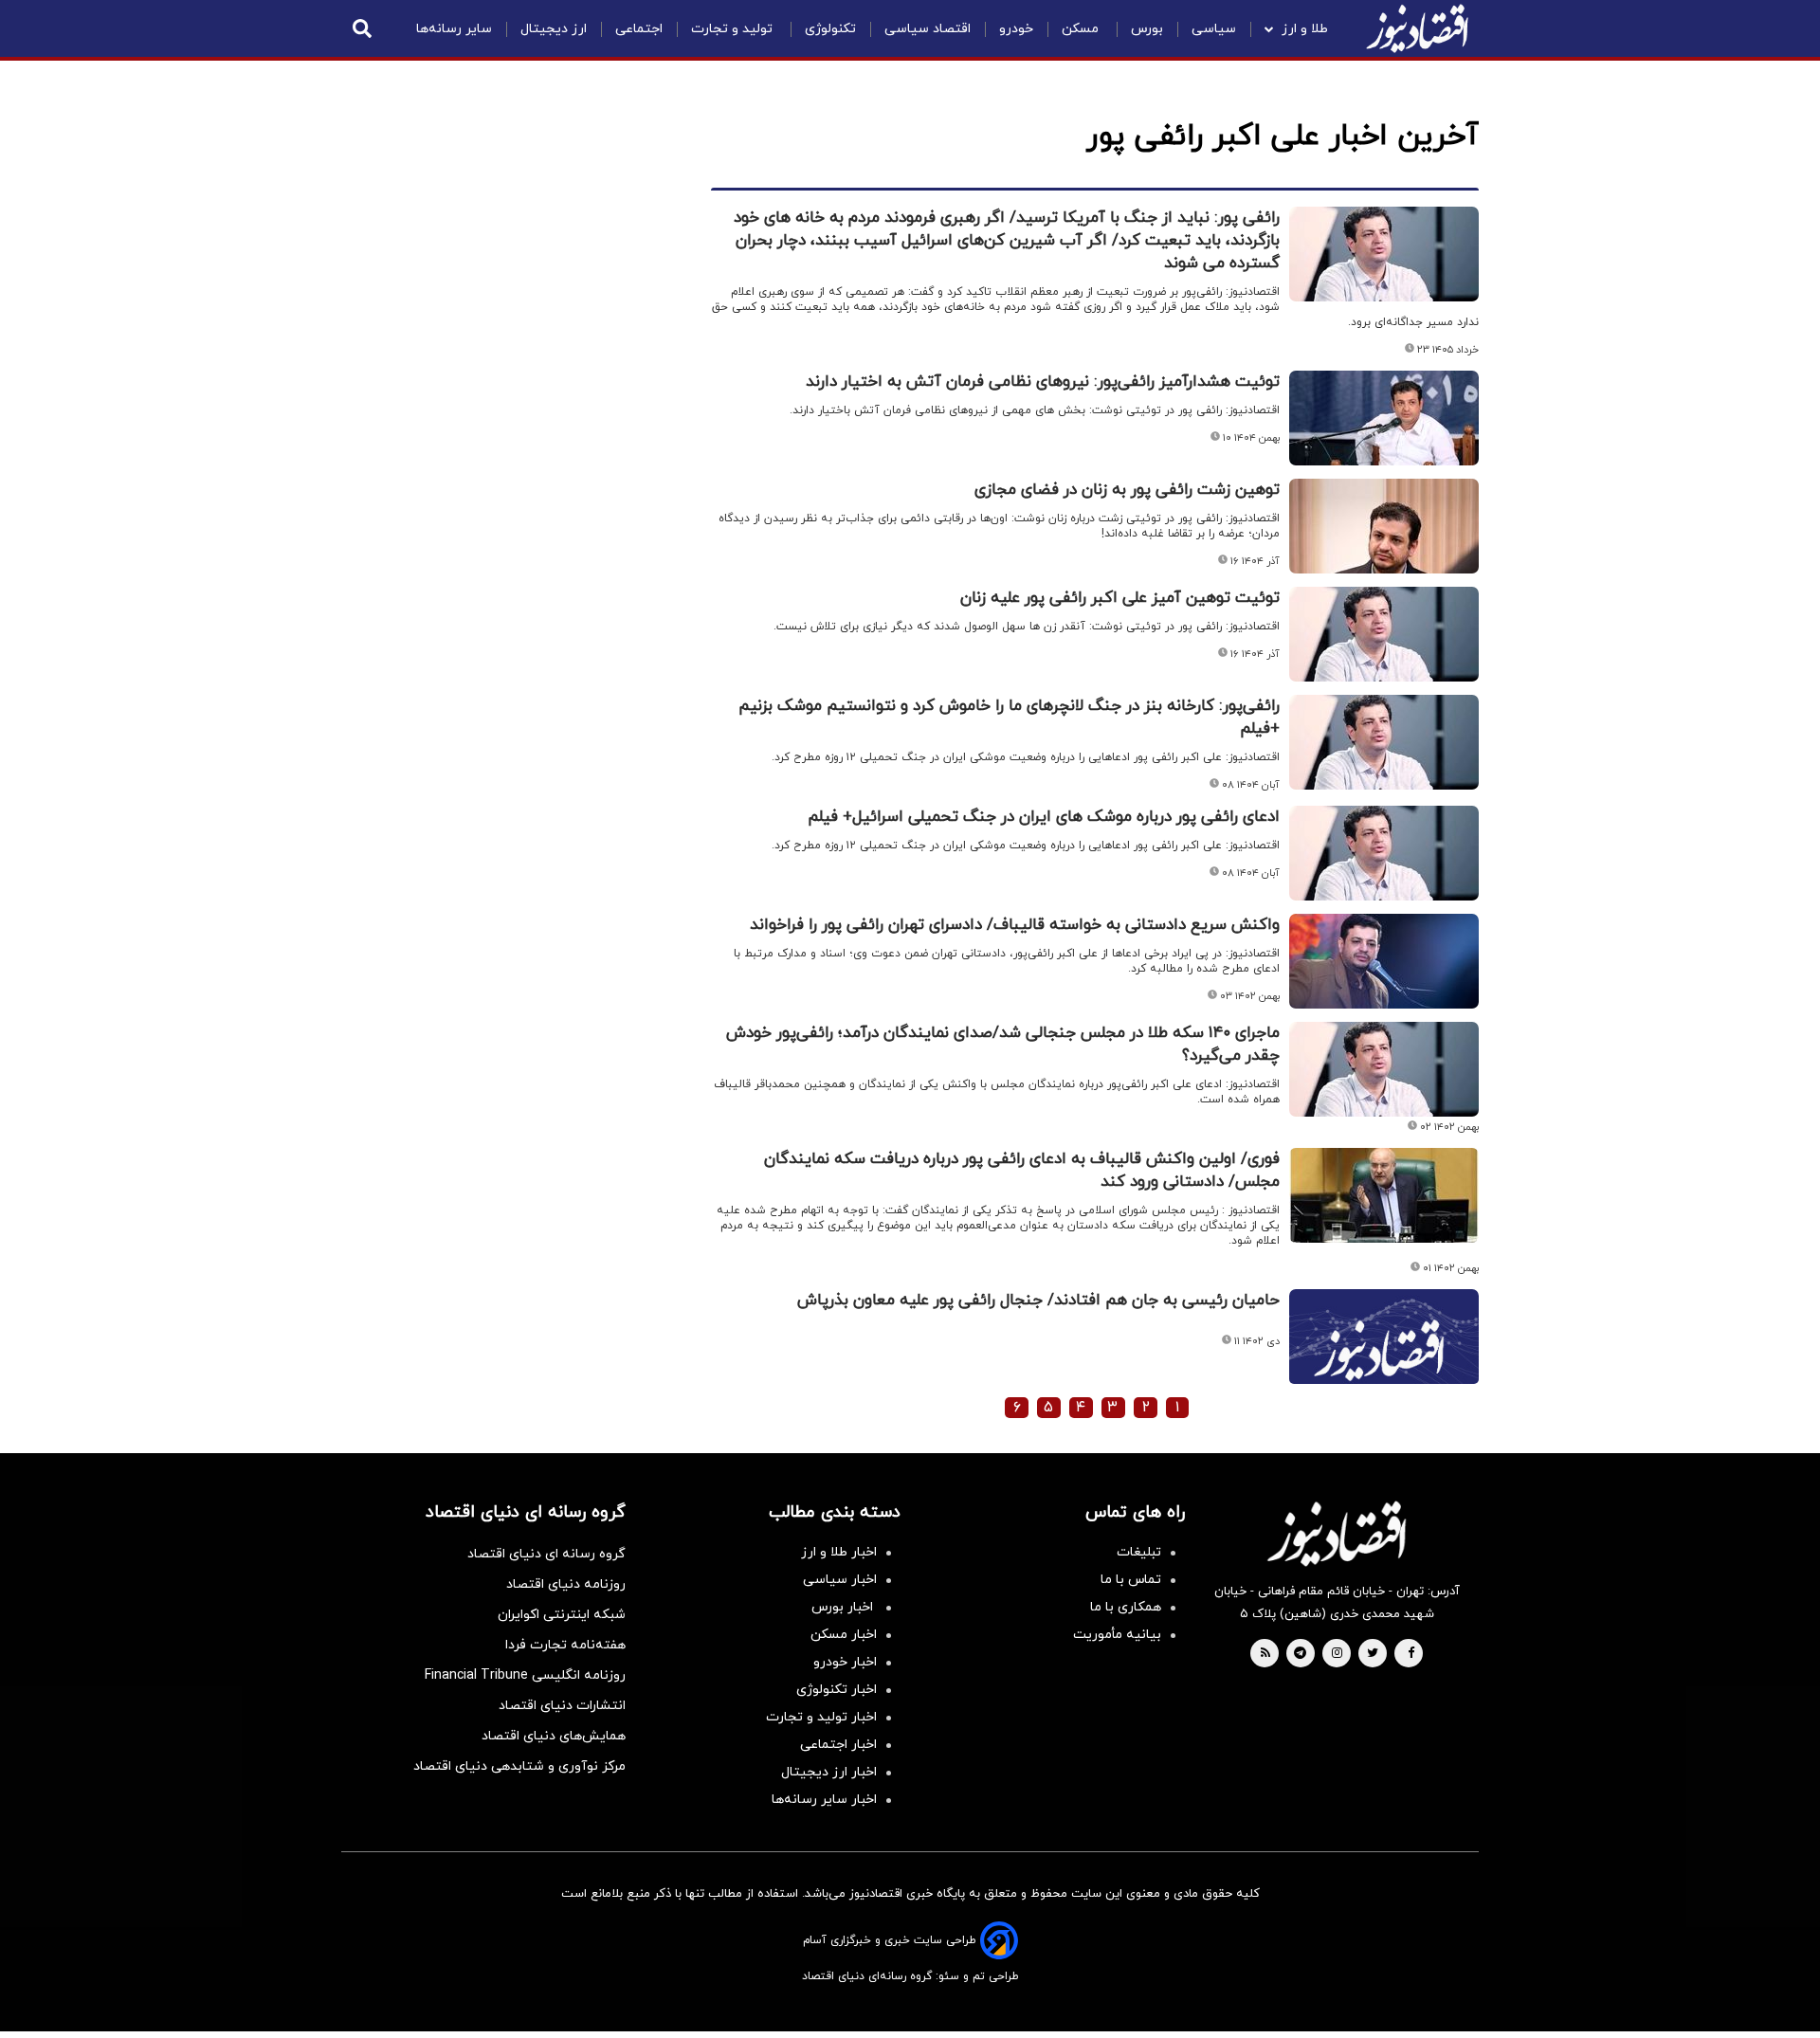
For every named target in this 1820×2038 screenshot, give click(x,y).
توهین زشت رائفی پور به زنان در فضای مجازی (1127, 490)
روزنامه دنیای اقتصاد (566, 1584)
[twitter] (1373, 1654)
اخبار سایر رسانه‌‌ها (824, 1800)
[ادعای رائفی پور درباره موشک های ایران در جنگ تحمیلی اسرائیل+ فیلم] (1384, 853)
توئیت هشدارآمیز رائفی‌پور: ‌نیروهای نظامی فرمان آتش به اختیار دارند (1043, 382)
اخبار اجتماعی (838, 1745)
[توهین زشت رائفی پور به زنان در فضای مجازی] (1384, 526)
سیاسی (1214, 29)
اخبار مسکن (844, 1635)
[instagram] (1337, 1654)
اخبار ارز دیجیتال (829, 1772)
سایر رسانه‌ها (454, 29)
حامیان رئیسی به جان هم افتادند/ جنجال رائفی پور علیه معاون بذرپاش (1038, 1301)
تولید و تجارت (734, 29)
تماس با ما (1131, 1580)
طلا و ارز (1305, 29)
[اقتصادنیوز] (1337, 1534)
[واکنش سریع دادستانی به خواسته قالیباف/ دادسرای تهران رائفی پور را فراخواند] (1384, 961)
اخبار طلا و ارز (839, 1552)
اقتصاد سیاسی (928, 29)
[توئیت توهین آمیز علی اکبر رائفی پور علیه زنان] (1384, 634)
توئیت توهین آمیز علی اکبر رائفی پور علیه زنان (1120, 598)
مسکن (1082, 29)
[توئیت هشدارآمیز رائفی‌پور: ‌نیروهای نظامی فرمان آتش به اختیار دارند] (1384, 418)
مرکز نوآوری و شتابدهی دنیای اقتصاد (519, 1766)
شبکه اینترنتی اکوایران (562, 1615)
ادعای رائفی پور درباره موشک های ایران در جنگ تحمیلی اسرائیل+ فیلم (1044, 817)
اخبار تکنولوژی (837, 1690)
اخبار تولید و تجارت (821, 1717)
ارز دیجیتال (554, 29)
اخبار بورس (844, 1607)
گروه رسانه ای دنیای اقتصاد (546, 1554)
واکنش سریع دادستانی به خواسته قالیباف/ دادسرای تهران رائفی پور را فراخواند (1015, 925)
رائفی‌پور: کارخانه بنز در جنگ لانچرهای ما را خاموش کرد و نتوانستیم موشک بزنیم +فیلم (1009, 718)
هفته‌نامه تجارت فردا (565, 1645)
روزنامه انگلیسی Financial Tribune (525, 1675)
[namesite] (1417, 28)
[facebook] (1411, 1654)
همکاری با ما (1126, 1607)
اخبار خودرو (845, 1662)
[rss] (1265, 1654)
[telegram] (1300, 1654)
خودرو (1016, 29)
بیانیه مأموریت (1117, 1635)
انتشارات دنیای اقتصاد (562, 1706)
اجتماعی (639, 29)
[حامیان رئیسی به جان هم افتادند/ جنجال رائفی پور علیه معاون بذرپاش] (1384, 1359)
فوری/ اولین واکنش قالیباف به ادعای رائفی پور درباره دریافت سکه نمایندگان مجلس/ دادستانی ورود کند (1022, 1171)
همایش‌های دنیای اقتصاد (554, 1736)
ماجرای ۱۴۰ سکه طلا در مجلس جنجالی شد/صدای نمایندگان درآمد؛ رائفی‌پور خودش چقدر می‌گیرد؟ (1003, 1045)
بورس (1147, 29)
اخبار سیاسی (840, 1580)
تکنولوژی (830, 29)
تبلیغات (1139, 1552)
